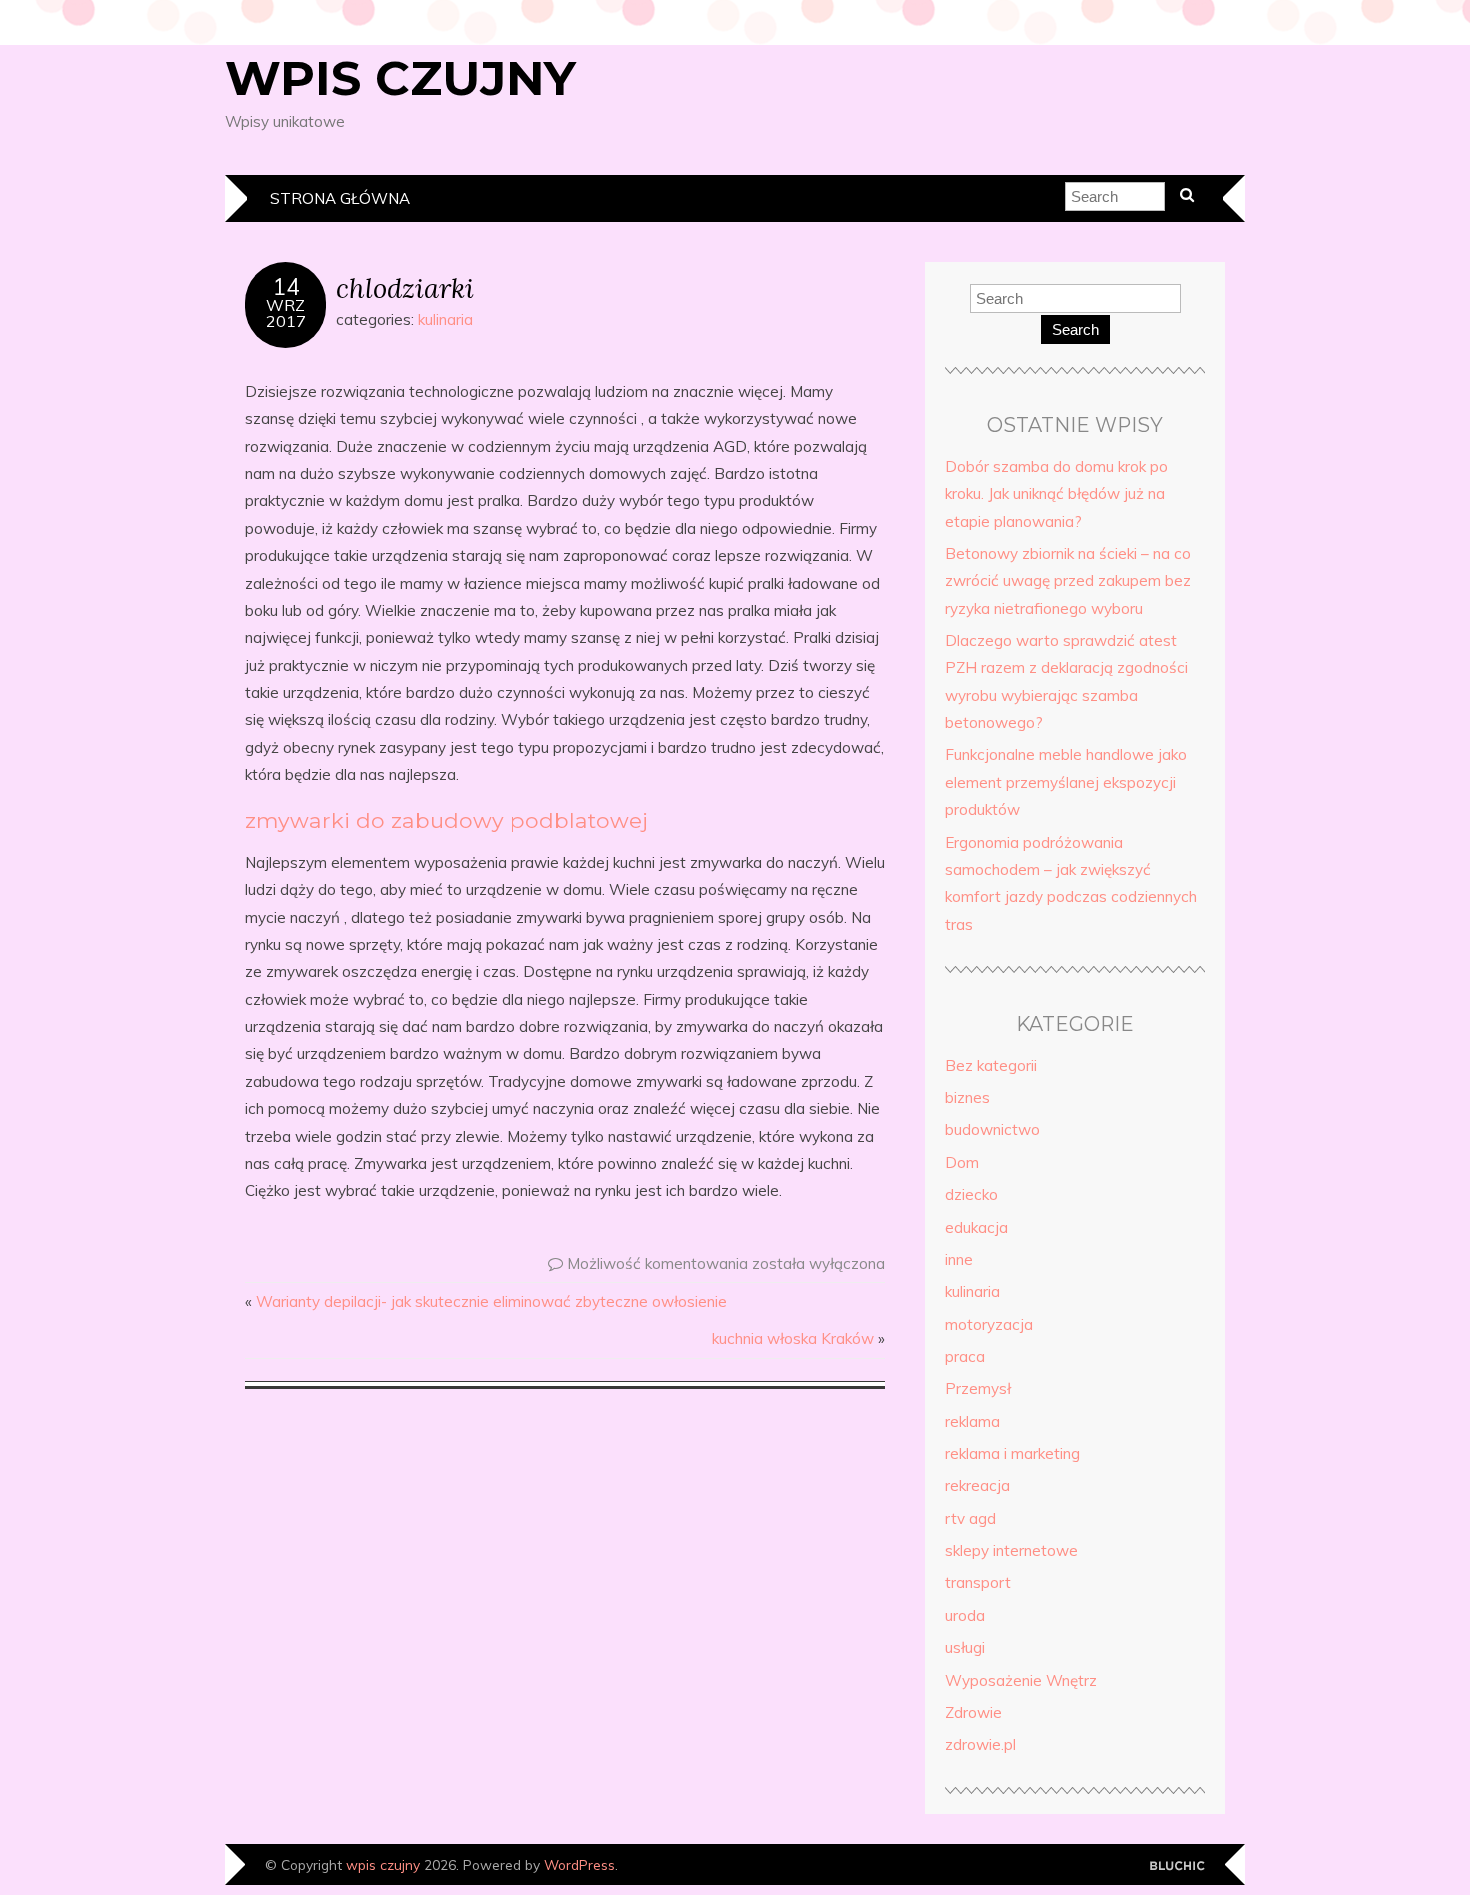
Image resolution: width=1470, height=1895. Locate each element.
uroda (965, 1615)
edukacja (976, 1227)
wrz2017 (286, 313)
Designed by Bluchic (1177, 1866)
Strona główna (340, 198)
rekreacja (977, 1485)
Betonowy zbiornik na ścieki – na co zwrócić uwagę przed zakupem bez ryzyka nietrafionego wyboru (1068, 581)
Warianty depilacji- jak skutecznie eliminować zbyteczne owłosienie (491, 1301)
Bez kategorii (991, 1065)
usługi (965, 1647)
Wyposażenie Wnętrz (1021, 1680)
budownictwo (992, 1129)
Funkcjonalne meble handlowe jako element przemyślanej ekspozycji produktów (1066, 782)
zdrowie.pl (980, 1744)
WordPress (579, 1864)
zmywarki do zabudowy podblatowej (446, 820)
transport (978, 1582)
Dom (962, 1162)
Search (1075, 329)
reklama (972, 1421)
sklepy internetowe (1011, 1550)
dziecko (971, 1194)
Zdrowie (973, 1712)
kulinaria (445, 319)
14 (286, 287)
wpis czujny (400, 78)
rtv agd (970, 1518)
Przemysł (978, 1388)
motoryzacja (989, 1324)
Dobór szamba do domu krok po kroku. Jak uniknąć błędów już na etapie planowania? (1056, 494)
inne (959, 1259)
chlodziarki (405, 287)
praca (965, 1356)
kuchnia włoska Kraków (793, 1338)
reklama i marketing (1012, 1453)
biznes (967, 1097)
